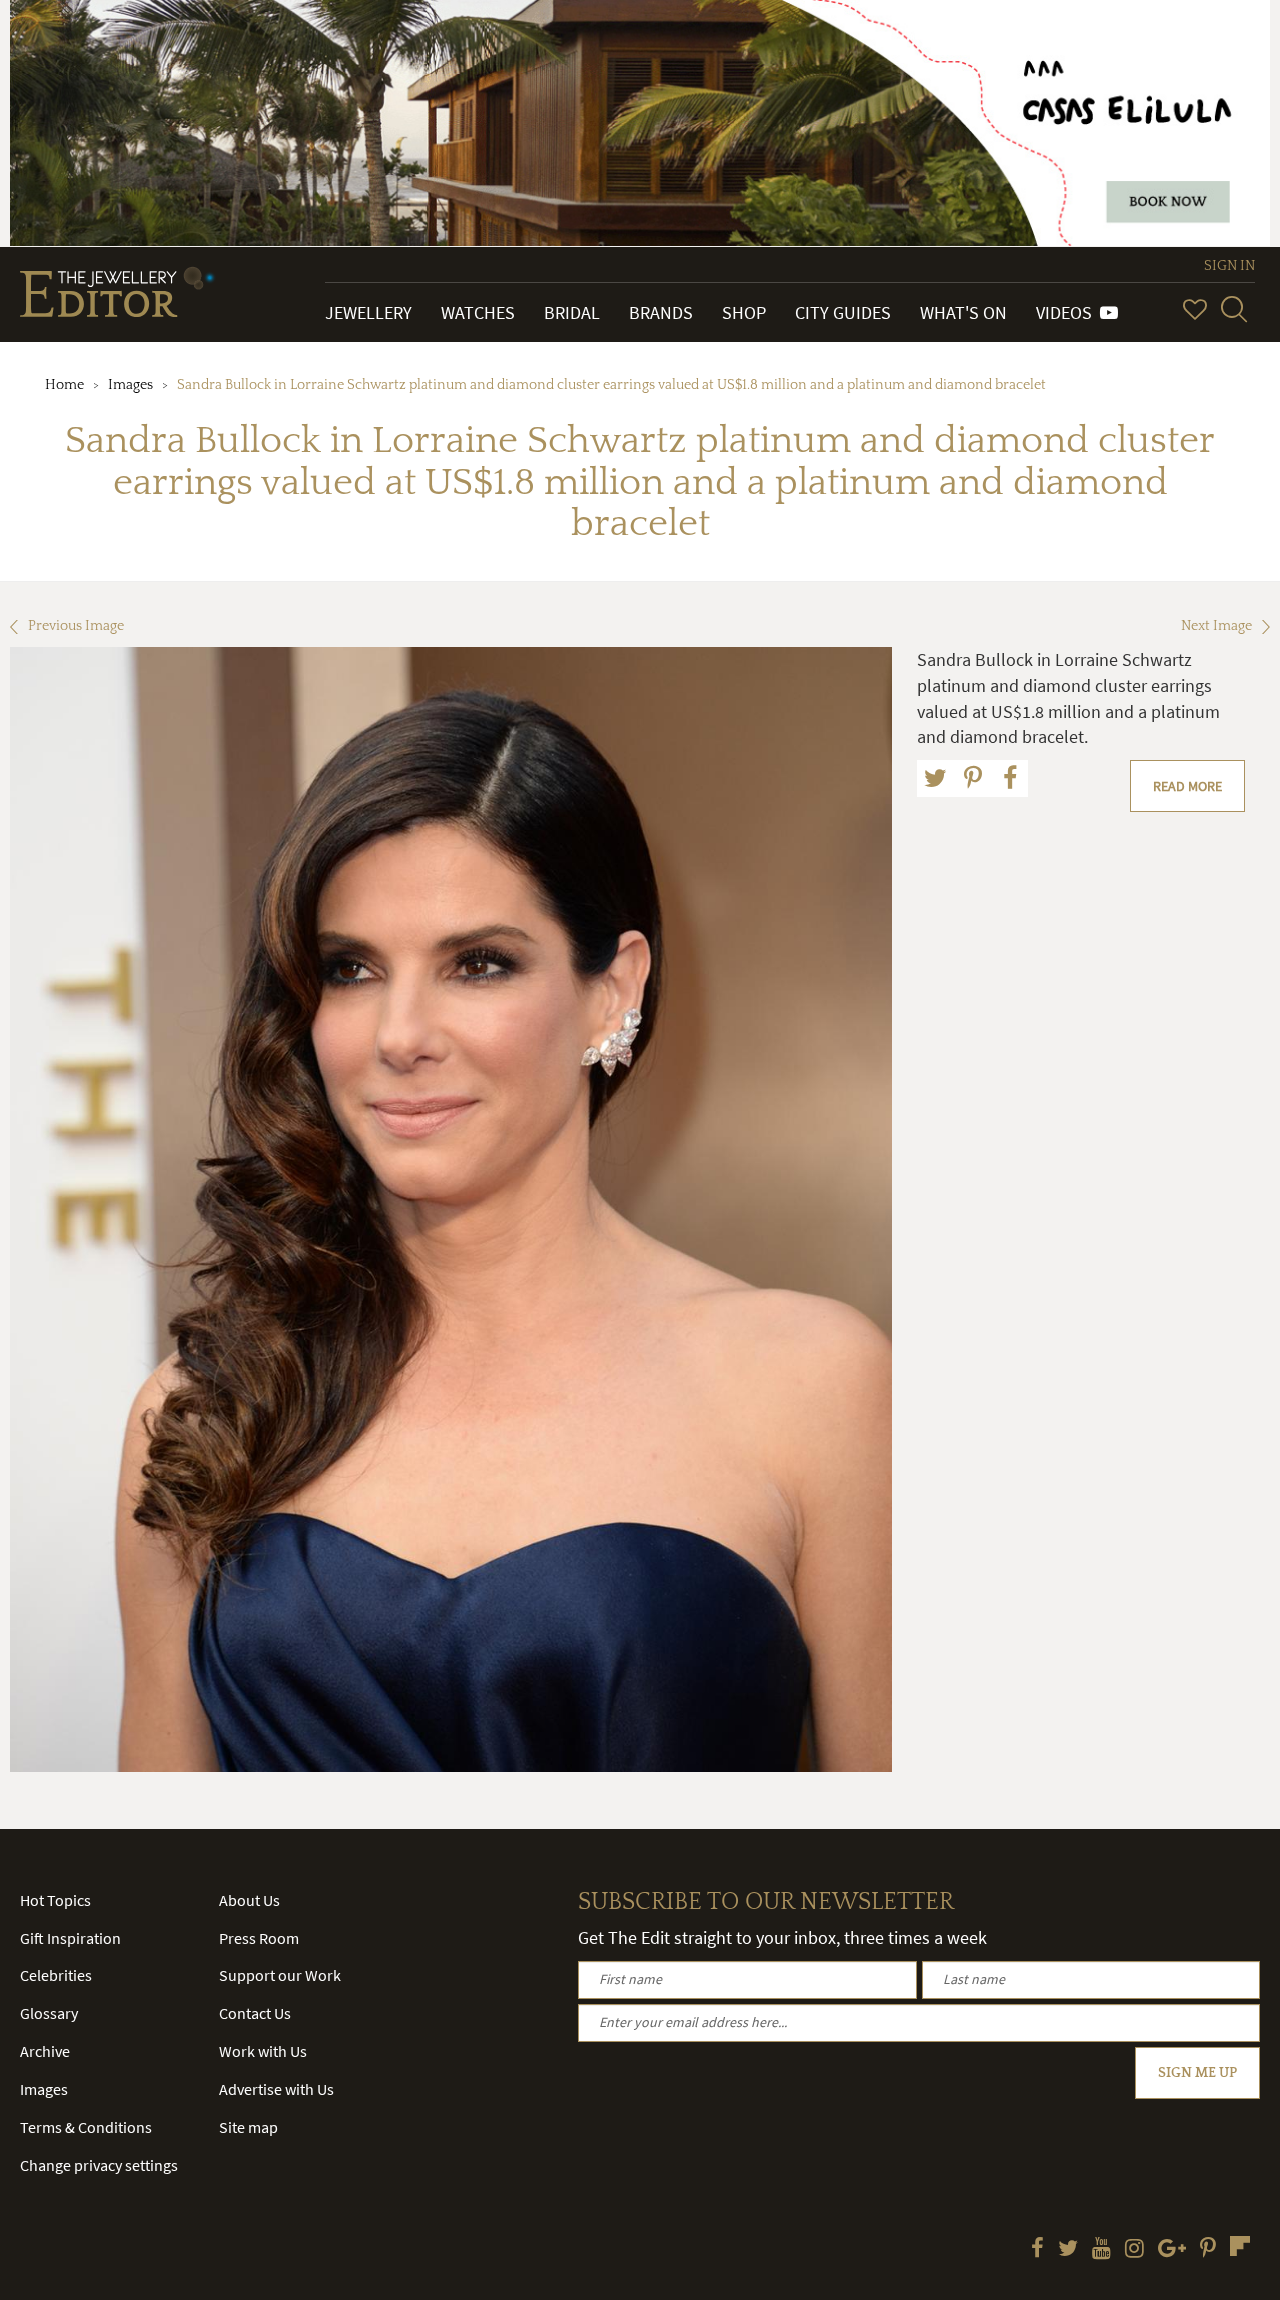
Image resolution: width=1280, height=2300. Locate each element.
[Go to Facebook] (1037, 2250)
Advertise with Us (276, 2089)
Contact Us (255, 2013)
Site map (248, 2127)
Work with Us (263, 2051)
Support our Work (280, 1975)
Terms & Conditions (86, 2127)
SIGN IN (1229, 266)
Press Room (259, 1938)
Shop (744, 312)
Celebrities (56, 1975)
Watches (478, 312)
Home (64, 385)
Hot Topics (55, 1900)
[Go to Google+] (1172, 2250)
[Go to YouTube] (1101, 2250)
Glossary (49, 2013)
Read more (1187, 786)
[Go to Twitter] (1068, 2250)
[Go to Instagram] (1134, 2250)
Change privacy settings (99, 2165)
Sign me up (1197, 2073)
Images (130, 385)
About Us (249, 1900)
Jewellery (368, 312)
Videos (1068, 312)
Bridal (572, 312)
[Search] (1234, 309)
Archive (45, 2051)
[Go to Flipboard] (1240, 2246)
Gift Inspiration (70, 1938)
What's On (963, 312)
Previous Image (76, 626)
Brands (661, 312)
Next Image (1216, 626)
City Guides (843, 312)
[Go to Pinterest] (1208, 2250)
